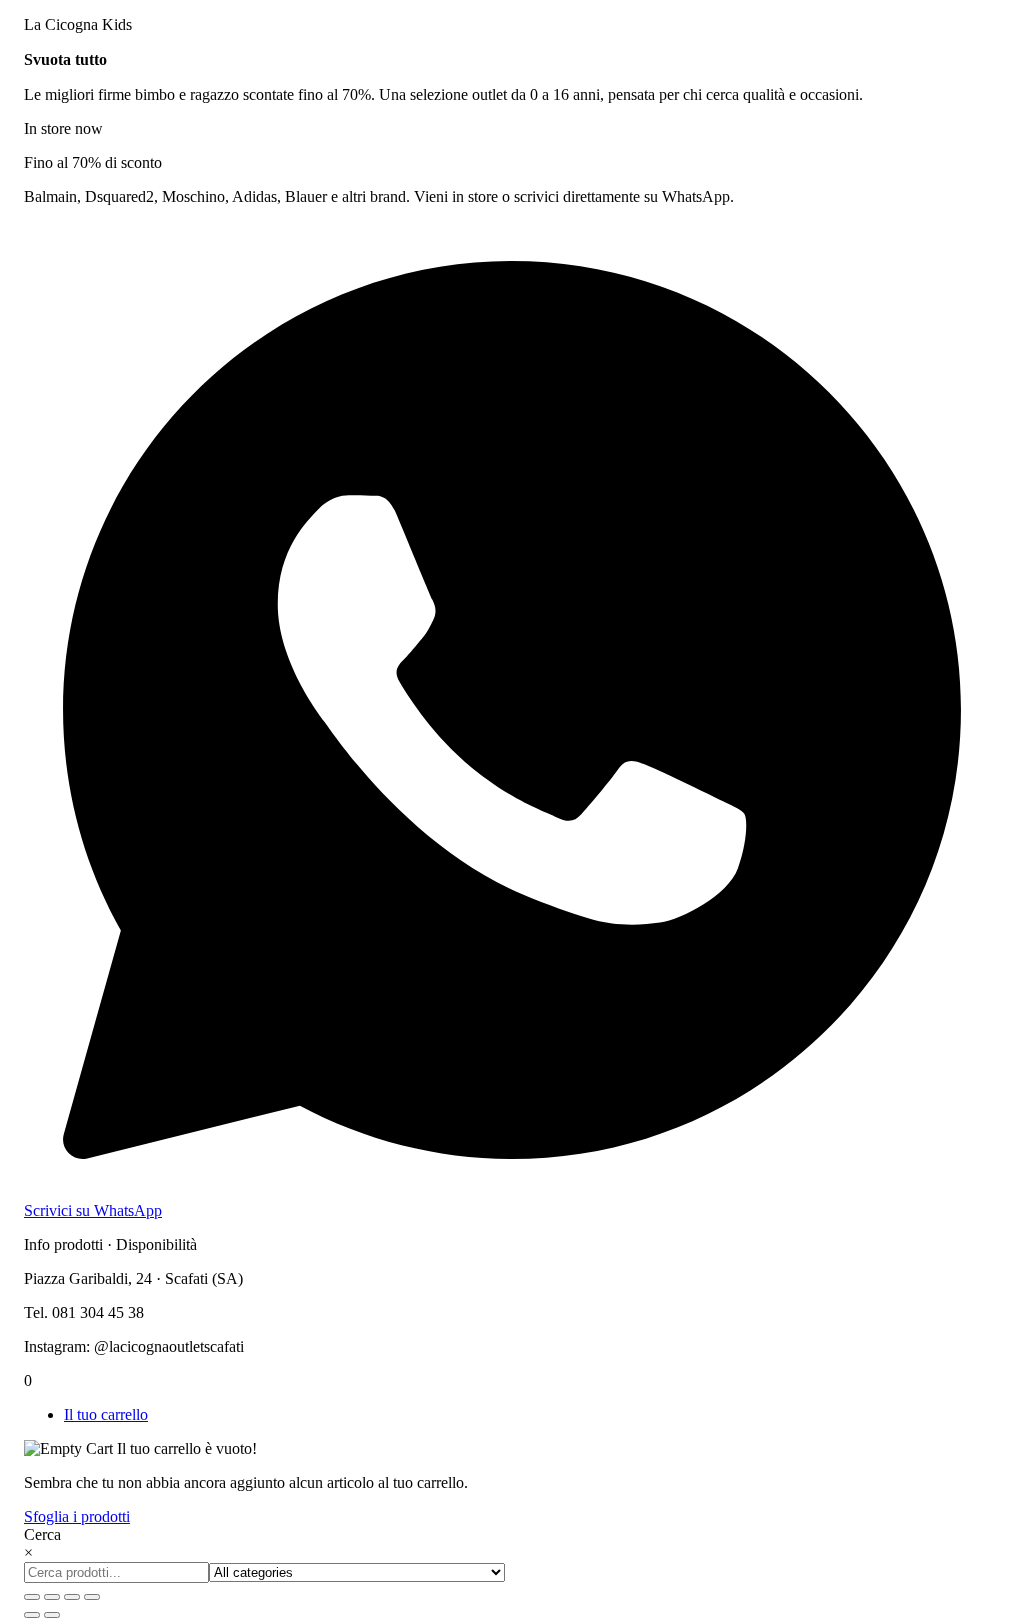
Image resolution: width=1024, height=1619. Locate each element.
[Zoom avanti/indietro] (32, 1597)
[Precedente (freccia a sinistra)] (32, 1615)
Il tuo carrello (106, 1414)
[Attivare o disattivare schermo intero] (52, 1597)
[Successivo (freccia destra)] (52, 1615)
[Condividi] (72, 1597)
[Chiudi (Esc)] (92, 1597)
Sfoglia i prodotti (77, 1516)
